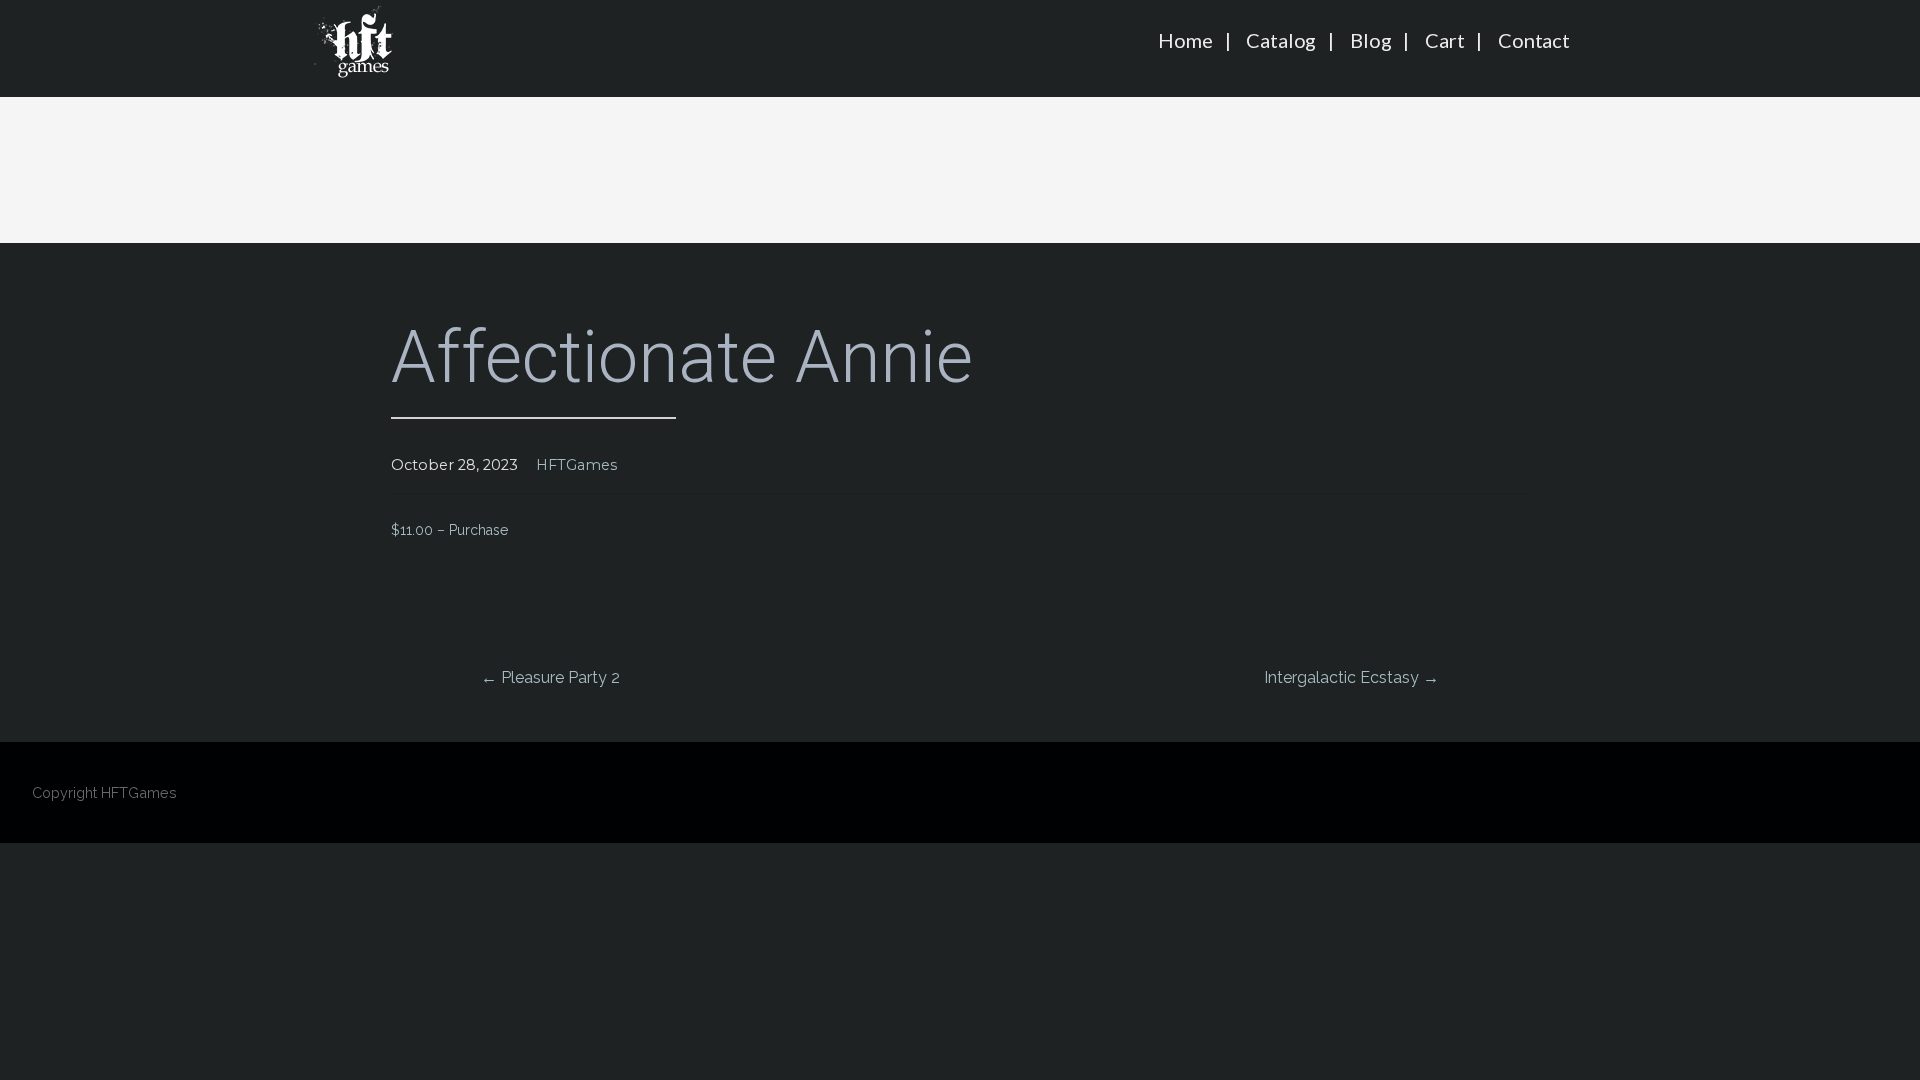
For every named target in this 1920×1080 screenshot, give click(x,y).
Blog (1370, 40)
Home (1185, 40)
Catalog (1281, 40)
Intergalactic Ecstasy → (1351, 677)
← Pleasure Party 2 (550, 677)
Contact (1534, 40)
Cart (1444, 40)
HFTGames (576, 465)
